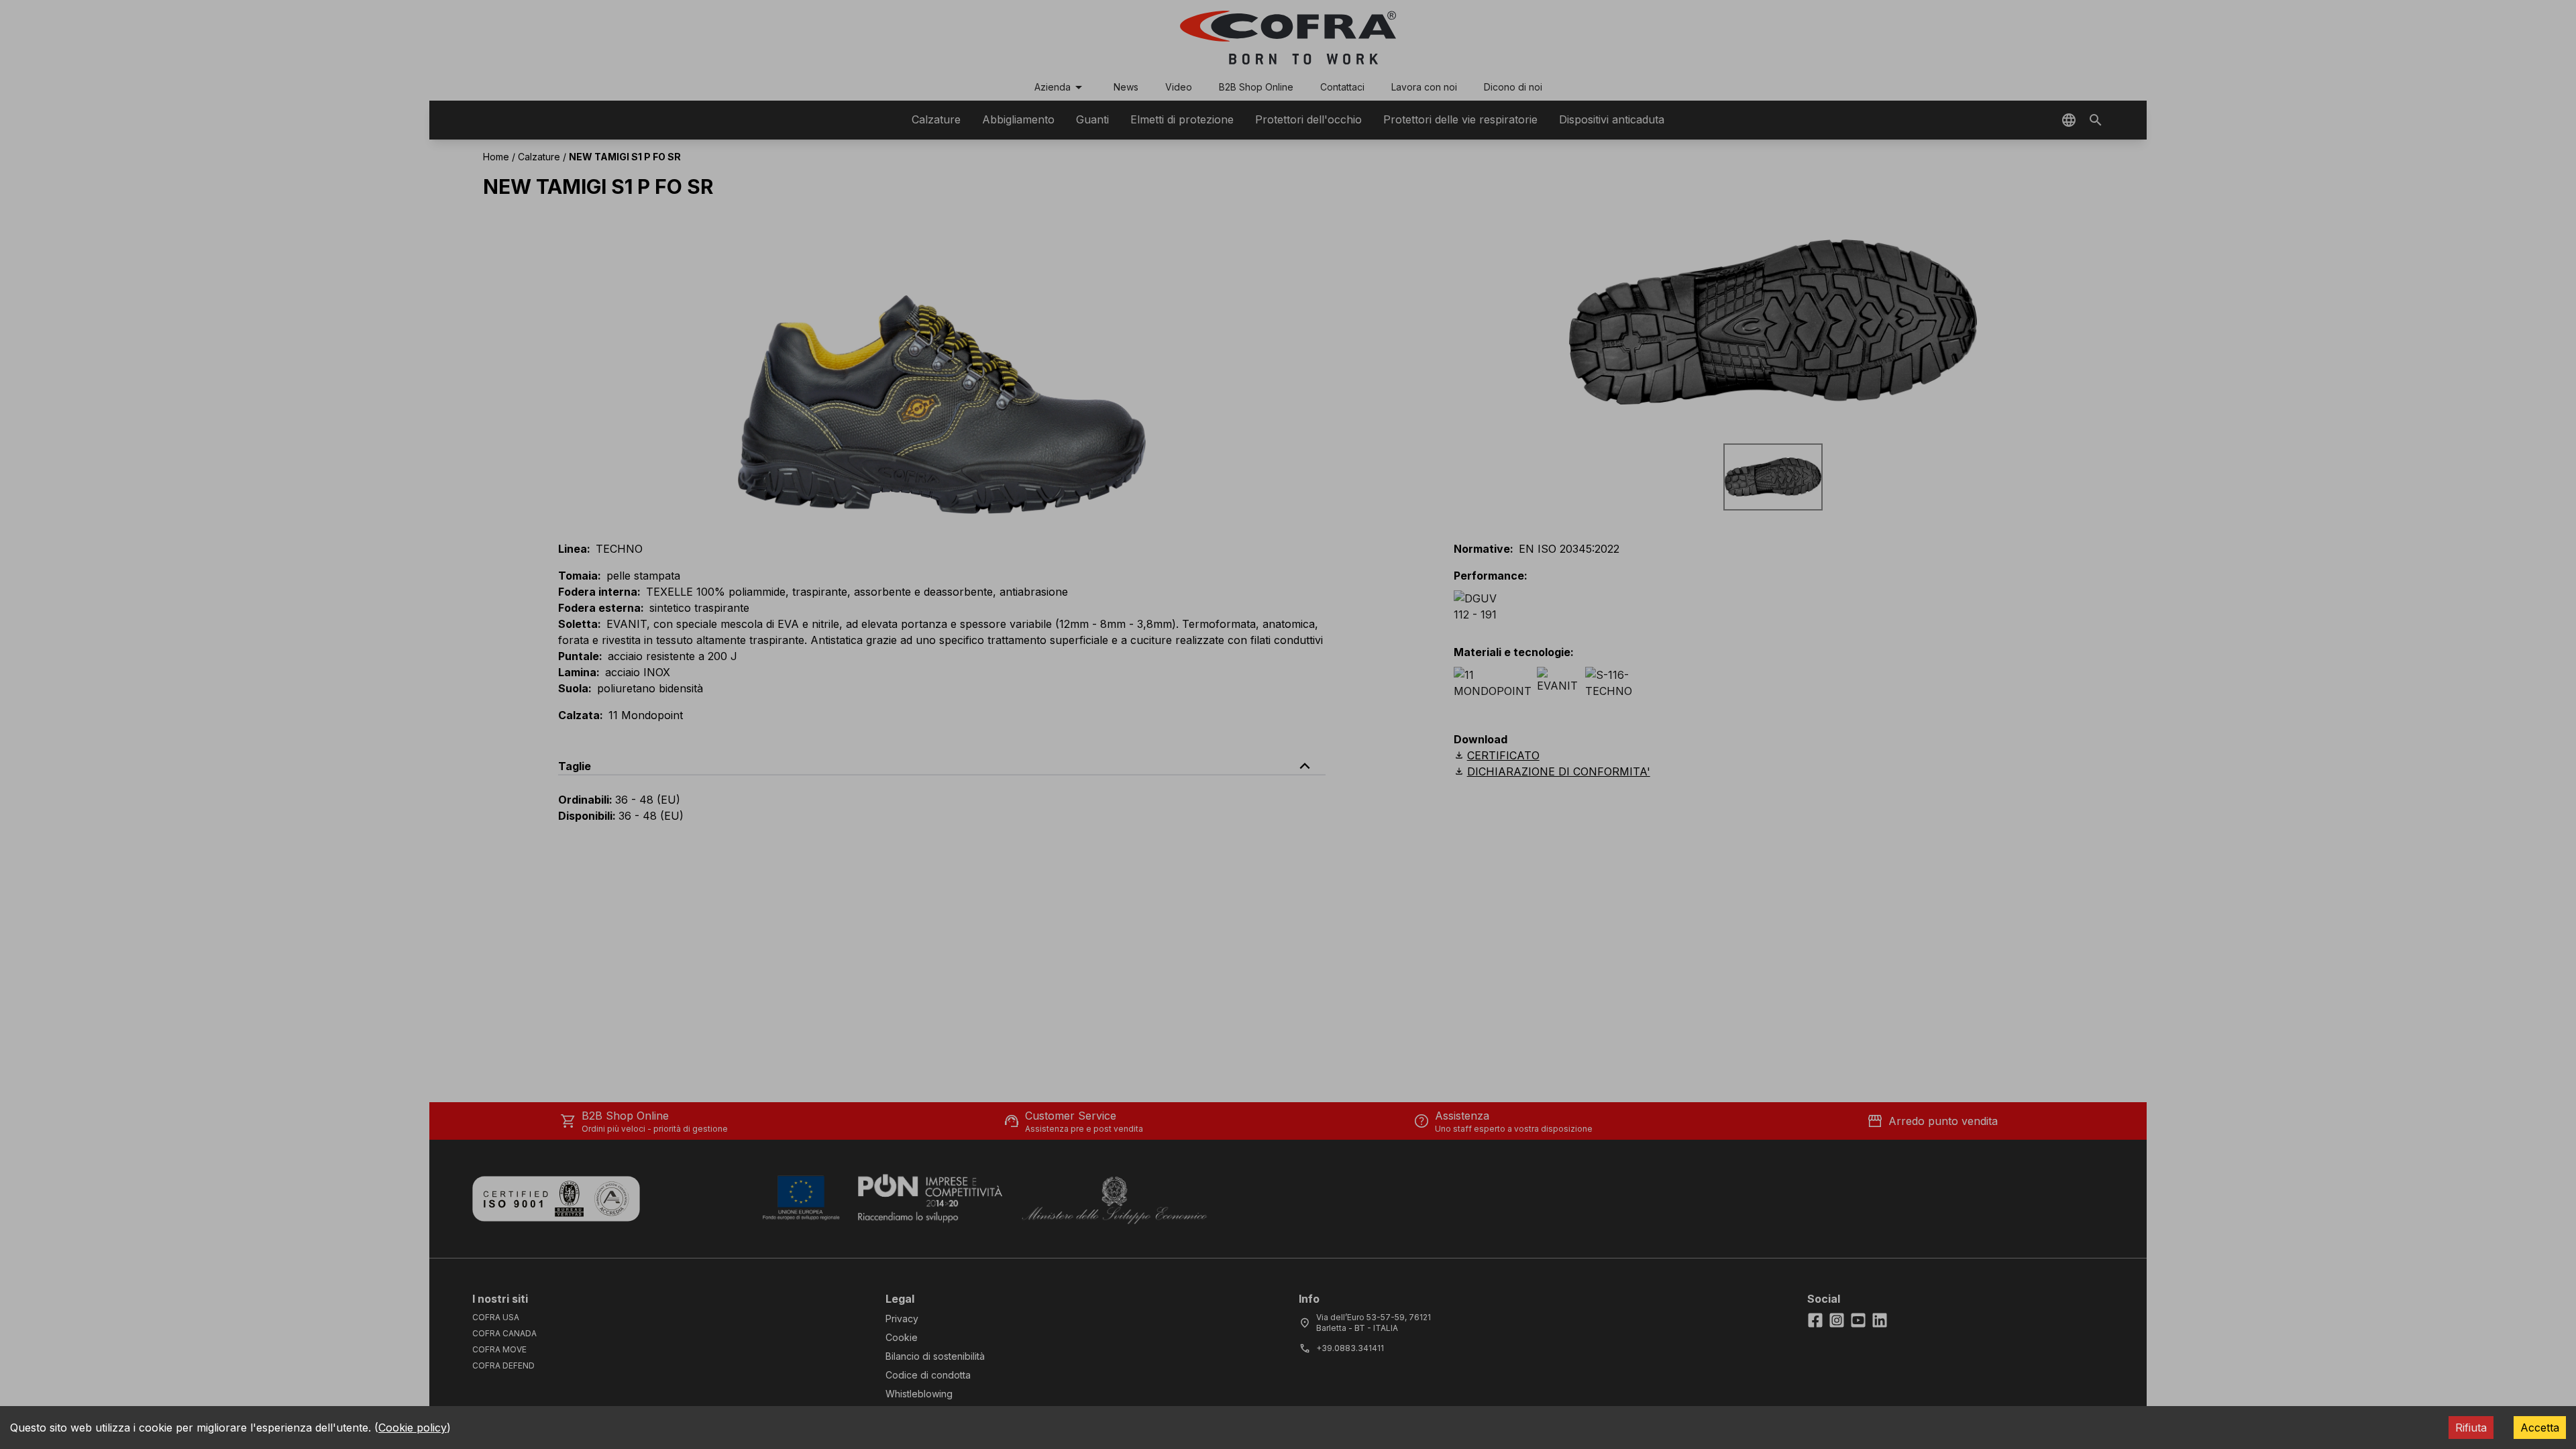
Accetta (2540, 1428)
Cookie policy (413, 1428)
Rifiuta (2471, 1428)
